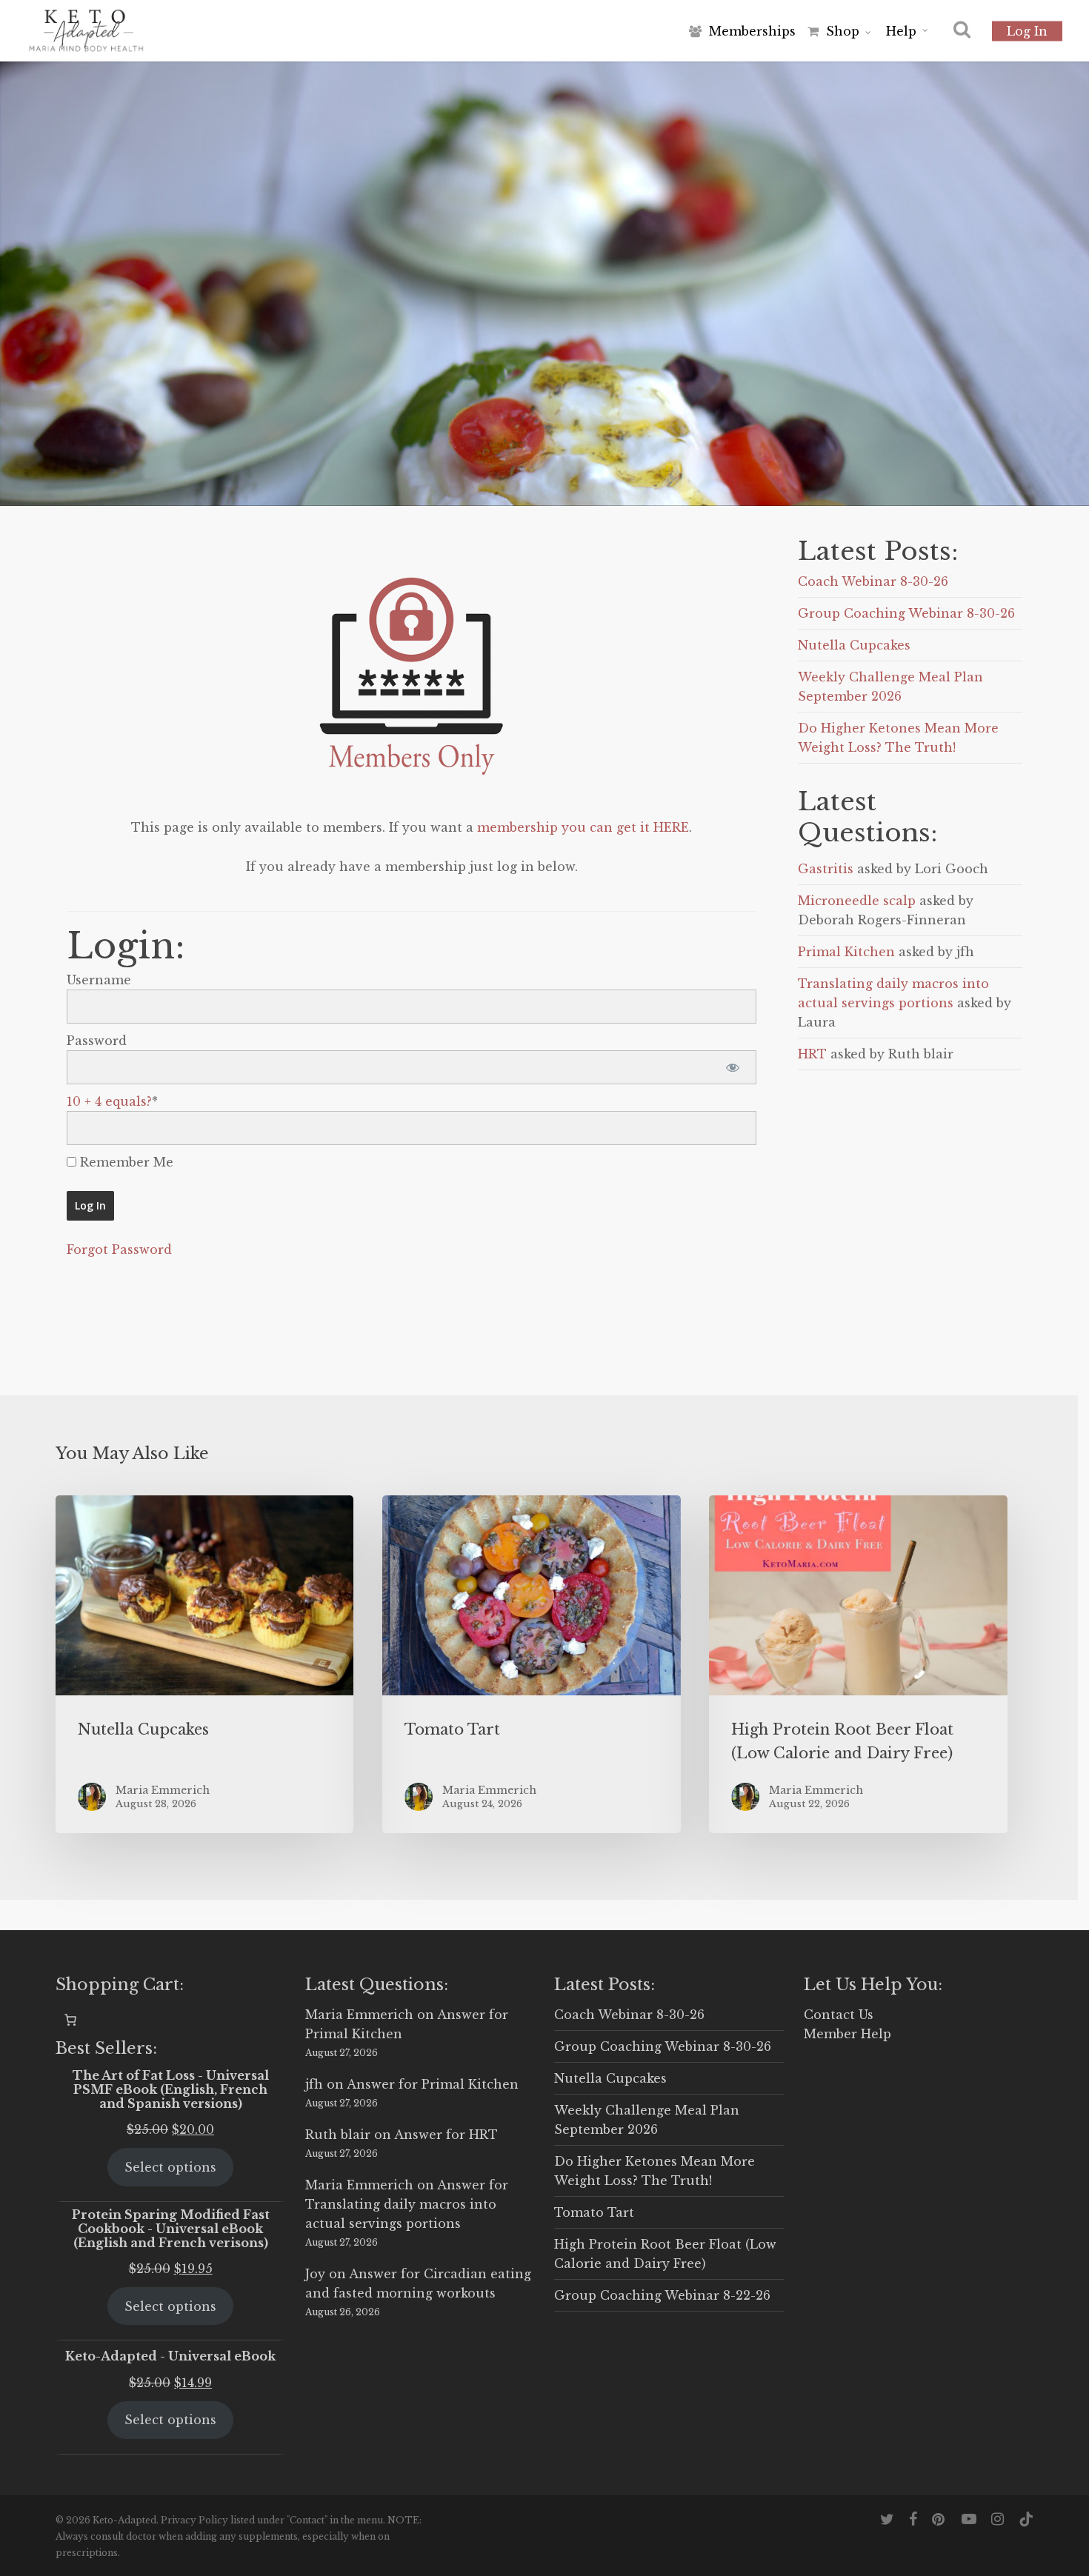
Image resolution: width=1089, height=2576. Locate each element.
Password (97, 1041)
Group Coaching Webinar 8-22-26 (662, 2295)
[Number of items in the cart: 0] (70, 2020)
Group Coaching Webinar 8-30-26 (906, 613)
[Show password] (732, 1067)
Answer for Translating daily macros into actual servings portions (407, 2204)
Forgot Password (119, 1249)
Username (99, 980)
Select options (170, 2167)
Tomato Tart (594, 2212)
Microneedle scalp (857, 901)
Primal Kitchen (846, 952)
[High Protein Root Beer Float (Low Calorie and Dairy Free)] (858, 1664)
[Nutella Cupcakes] (204, 1664)
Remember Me (125, 1162)
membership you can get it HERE (583, 827)
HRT (812, 1054)
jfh (314, 2084)
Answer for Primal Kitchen (433, 2084)
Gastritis (826, 869)
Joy (315, 2274)
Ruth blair (338, 2135)
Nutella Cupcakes (854, 645)
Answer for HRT (446, 2135)
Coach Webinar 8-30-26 (873, 581)
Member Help (847, 2034)
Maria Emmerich (359, 2015)
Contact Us (839, 2015)
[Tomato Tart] (531, 1664)
